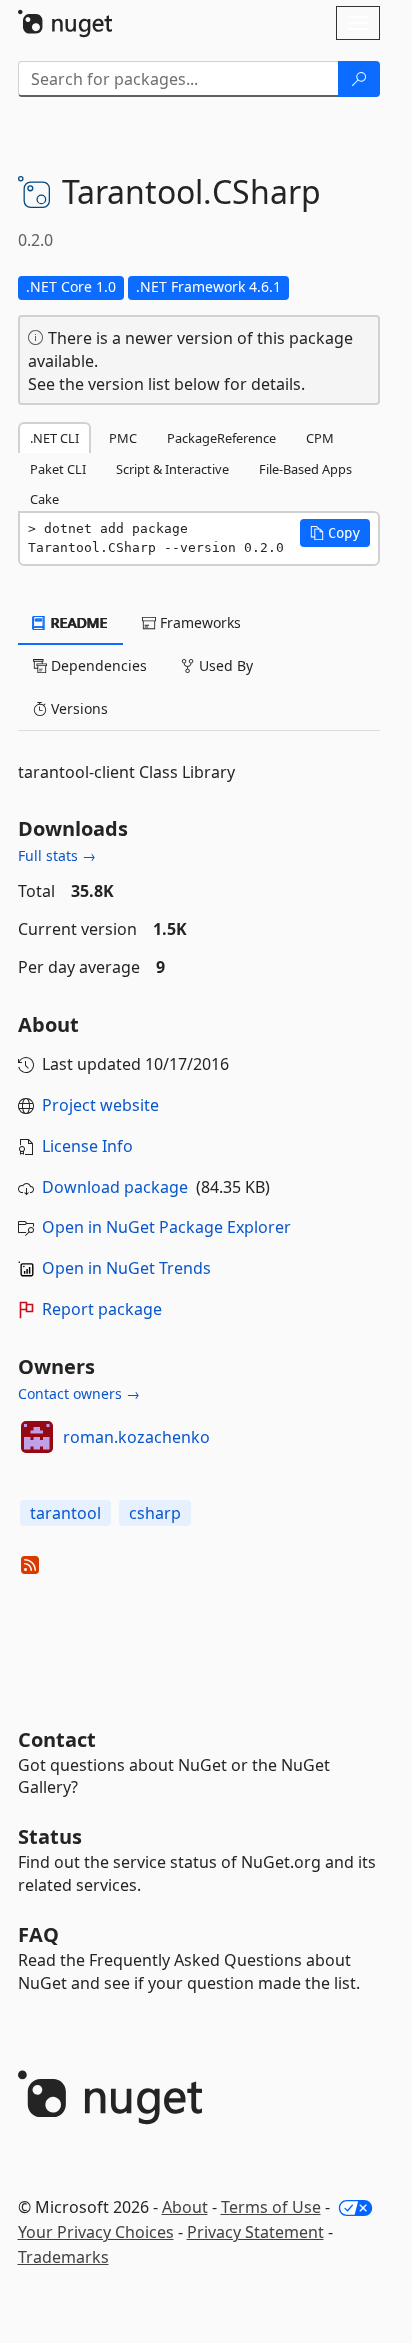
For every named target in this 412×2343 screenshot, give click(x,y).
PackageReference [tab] (221, 438)
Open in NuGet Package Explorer (166, 1227)
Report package (102, 1309)
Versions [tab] (77, 708)
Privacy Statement (255, 2232)
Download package (115, 1187)
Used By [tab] (224, 665)
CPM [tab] (320, 438)
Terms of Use (271, 2207)
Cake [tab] (44, 499)
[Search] (359, 79)
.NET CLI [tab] (54, 438)
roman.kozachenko (136, 1437)
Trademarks (63, 2257)
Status (50, 1836)
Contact (57, 1739)
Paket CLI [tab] (58, 469)
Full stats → (57, 855)
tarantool (65, 1513)
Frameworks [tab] (198, 622)
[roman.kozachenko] (37, 1437)
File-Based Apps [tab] (305, 469)
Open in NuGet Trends (126, 1268)
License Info (87, 1146)
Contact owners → (79, 1393)
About (185, 2207)
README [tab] (77, 622)
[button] (335, 533)
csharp (155, 1513)
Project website (100, 1105)
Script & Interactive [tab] (172, 469)
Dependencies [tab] (97, 665)
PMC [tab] (123, 438)
